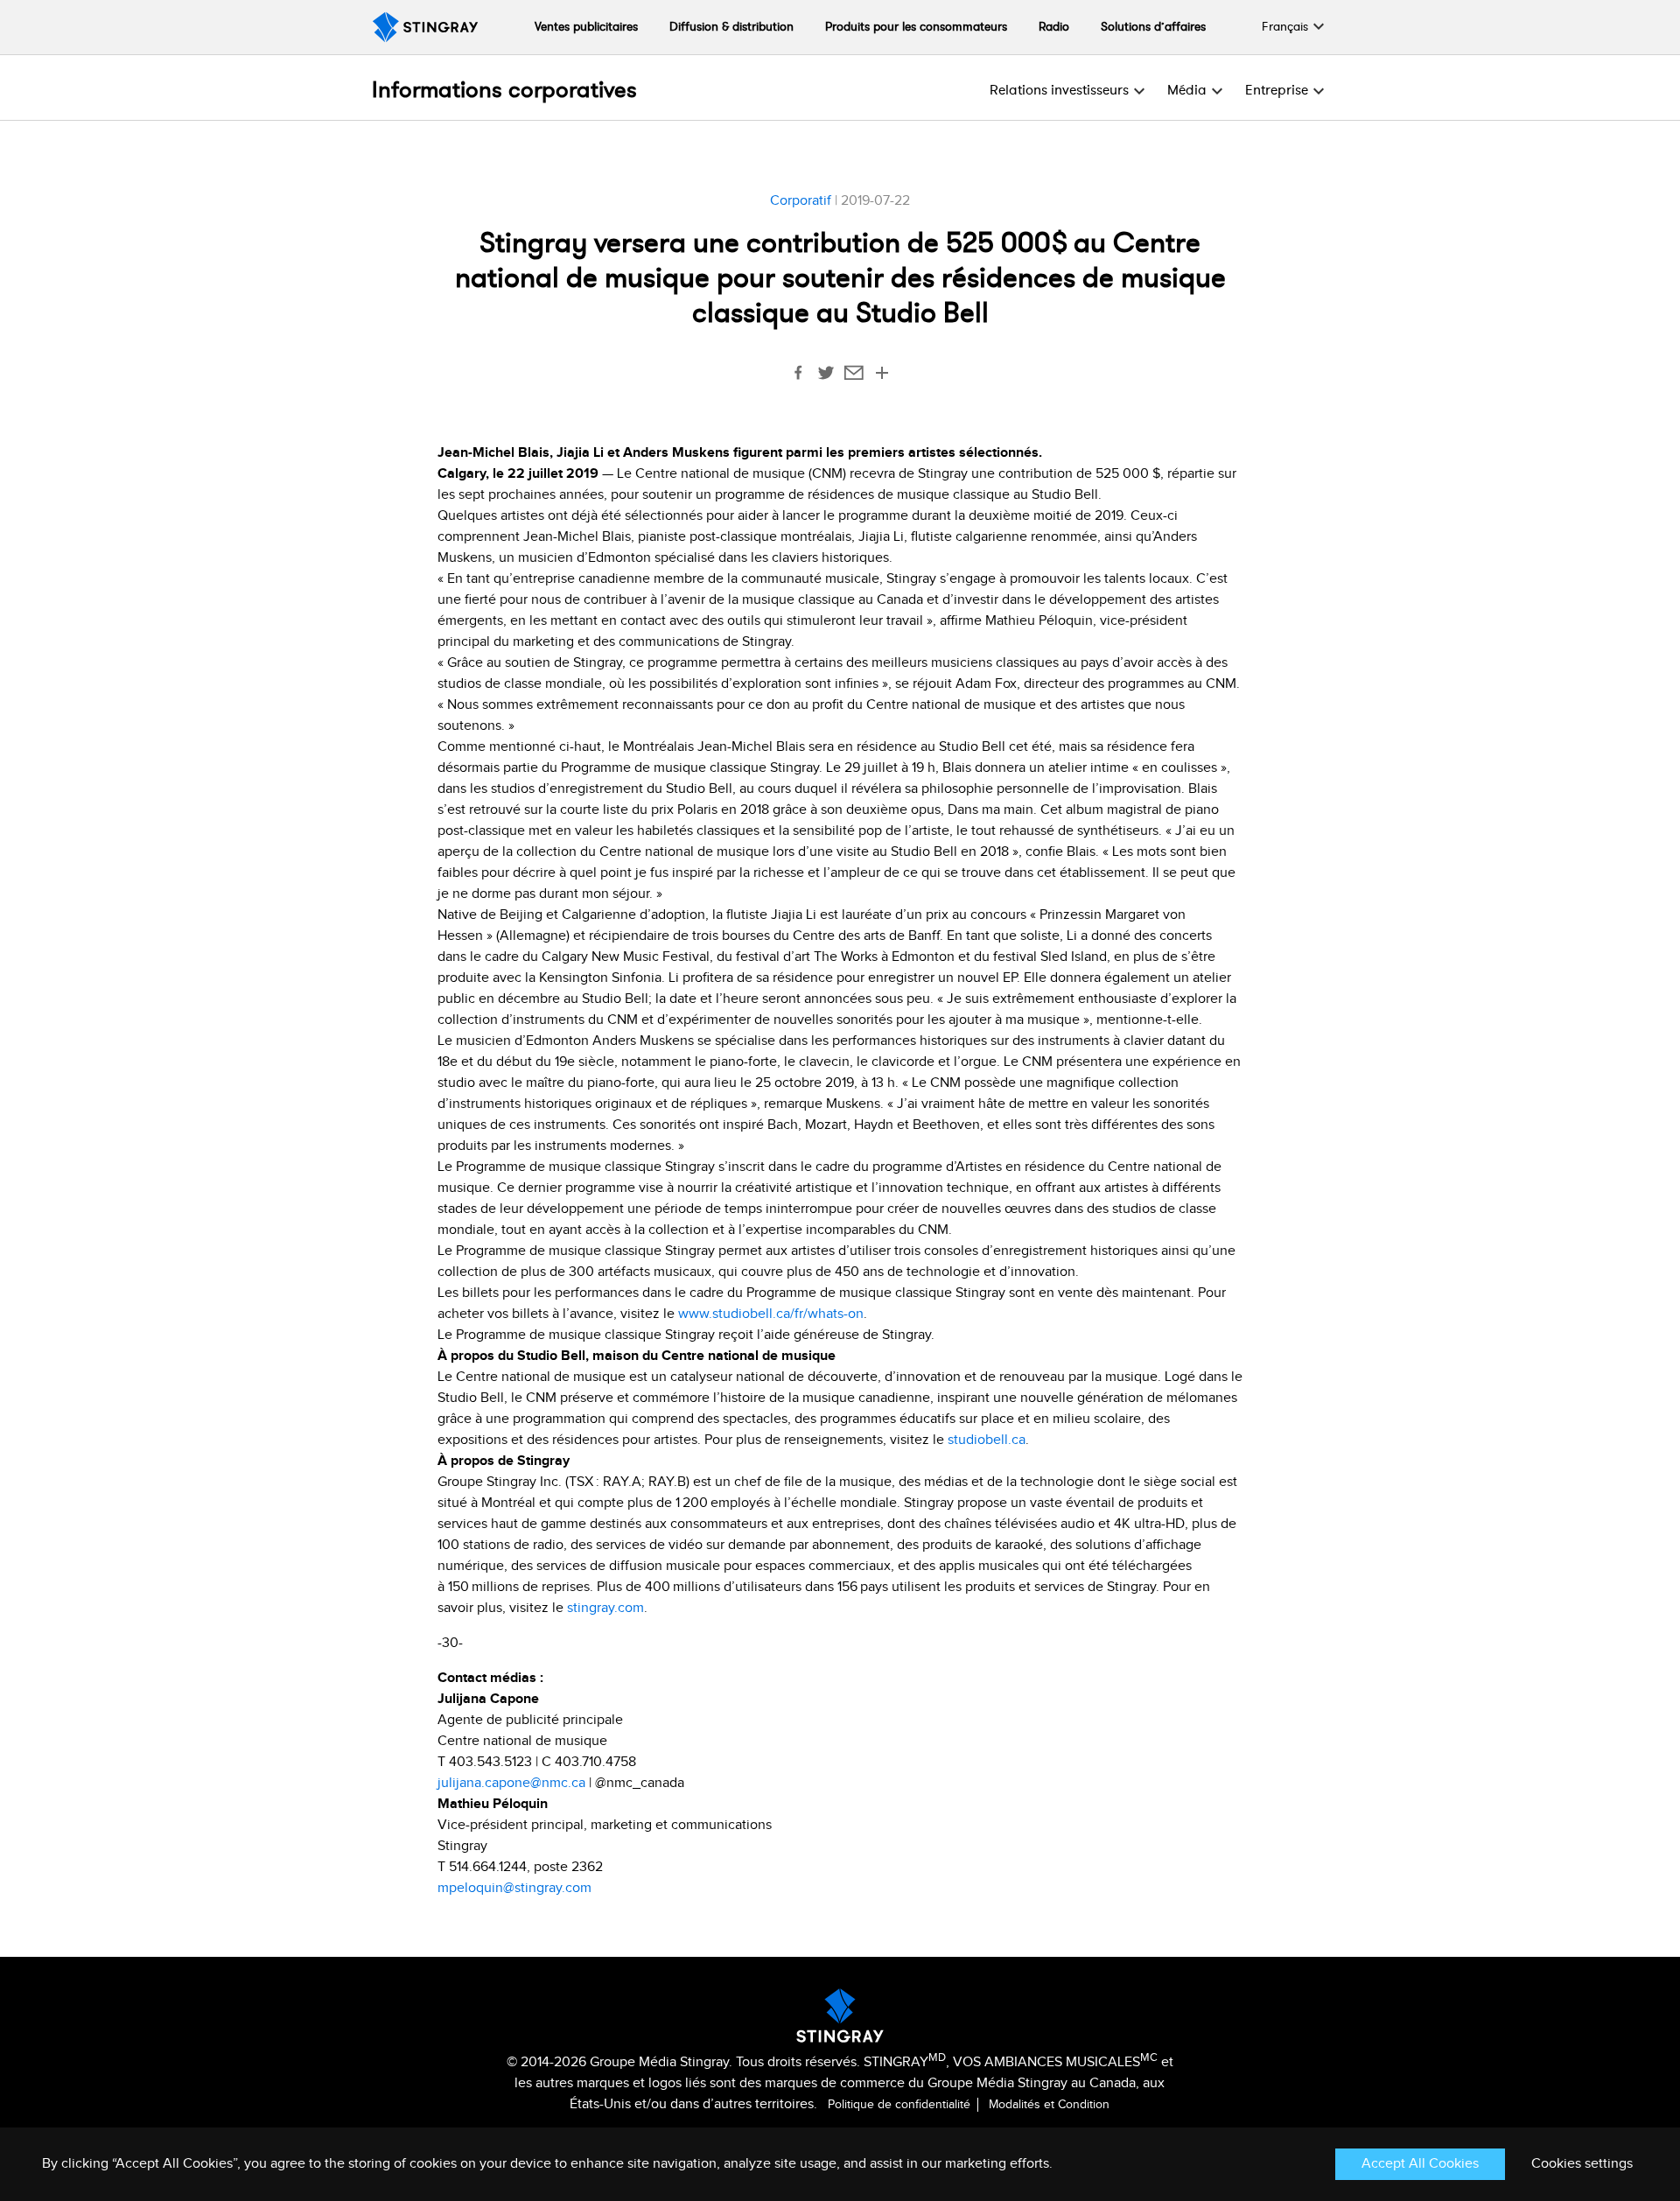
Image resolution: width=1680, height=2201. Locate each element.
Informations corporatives (504, 90)
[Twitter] (826, 376)
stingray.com (605, 1608)
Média (1187, 90)
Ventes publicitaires (586, 27)
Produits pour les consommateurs (916, 27)
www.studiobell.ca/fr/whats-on (771, 1314)
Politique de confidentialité (901, 2105)
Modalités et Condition (1049, 2105)
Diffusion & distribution (731, 27)
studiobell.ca (987, 1440)
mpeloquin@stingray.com (514, 1888)
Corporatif (801, 201)
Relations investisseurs (1059, 90)
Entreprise (1277, 90)
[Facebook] (798, 376)
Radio (1054, 27)
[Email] (854, 376)
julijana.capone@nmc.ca (511, 1783)
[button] (1285, 27)
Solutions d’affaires (1153, 27)
